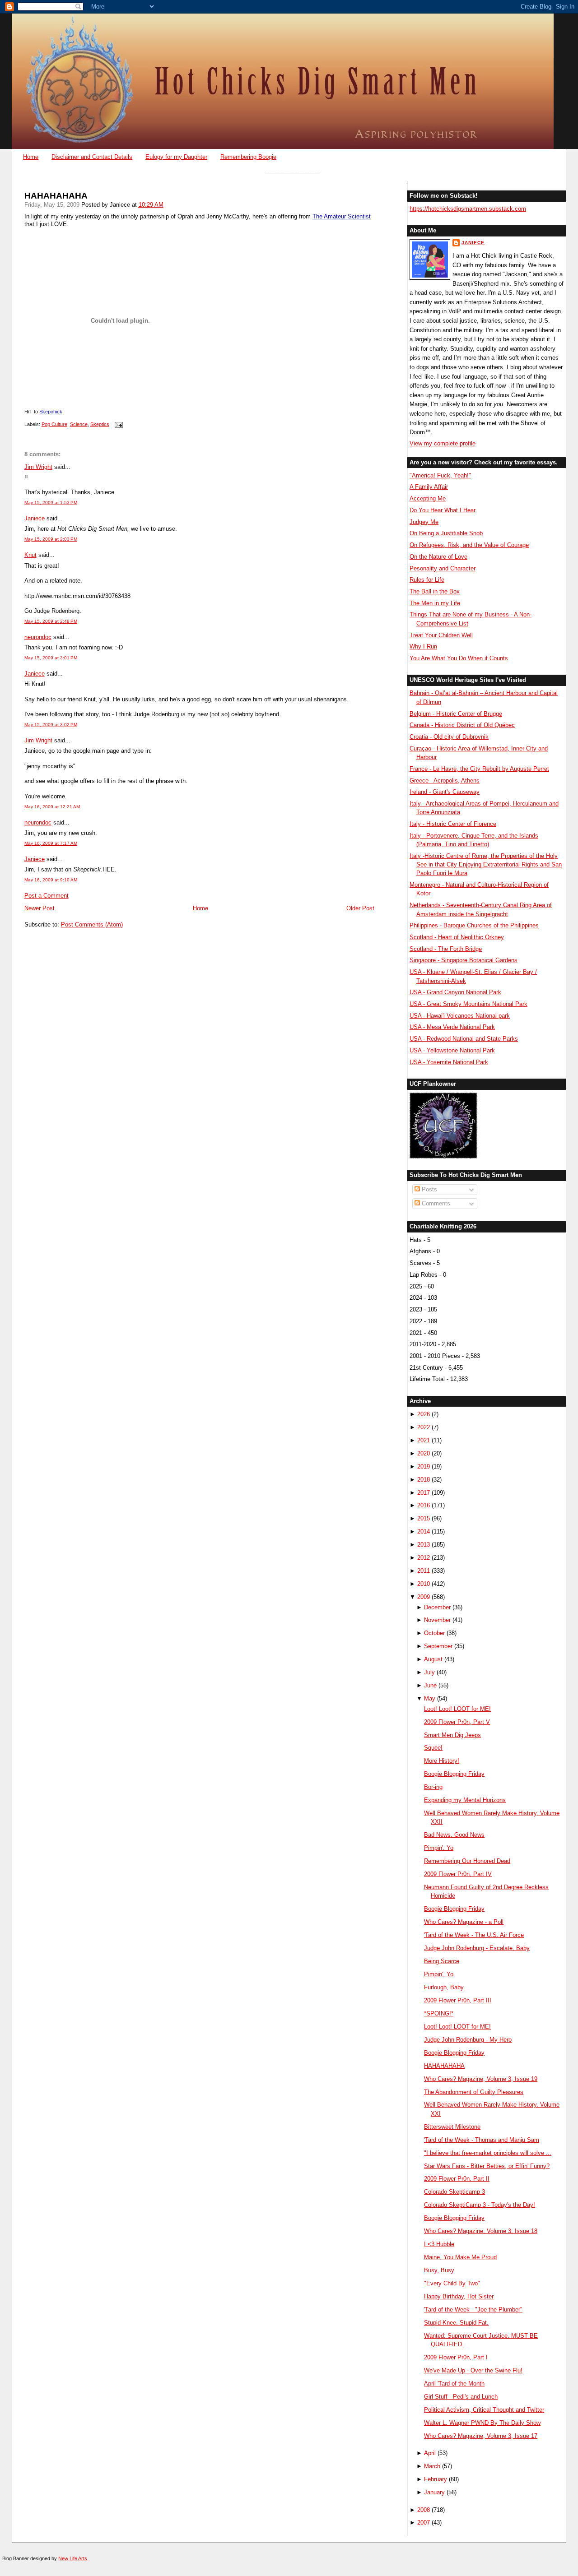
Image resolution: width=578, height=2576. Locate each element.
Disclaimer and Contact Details (92, 157)
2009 (424, 1597)
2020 (424, 1453)
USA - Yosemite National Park (449, 1062)
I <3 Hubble (439, 2244)
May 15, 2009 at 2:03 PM (51, 539)
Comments (435, 1203)
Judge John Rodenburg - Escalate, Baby (477, 1948)
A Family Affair (429, 487)
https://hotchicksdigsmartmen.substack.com (468, 209)
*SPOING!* (439, 2013)
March (432, 2466)
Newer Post (40, 908)
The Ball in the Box (435, 591)
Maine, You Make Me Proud (460, 2257)
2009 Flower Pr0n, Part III (458, 2000)
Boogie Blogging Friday (454, 1774)
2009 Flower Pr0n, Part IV (458, 1874)
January (434, 2492)
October (434, 1633)
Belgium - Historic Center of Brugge (456, 714)
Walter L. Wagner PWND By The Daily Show (482, 2423)
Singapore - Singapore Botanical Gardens (464, 960)
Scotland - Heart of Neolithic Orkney (457, 937)
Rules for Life (427, 580)
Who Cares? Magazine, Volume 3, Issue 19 (481, 2079)
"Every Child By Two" (452, 2283)
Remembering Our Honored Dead (467, 1861)
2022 (424, 1427)
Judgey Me (424, 522)
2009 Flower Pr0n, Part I (456, 2357)
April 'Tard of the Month (454, 2384)
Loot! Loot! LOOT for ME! (457, 1709)
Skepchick (51, 412)
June (430, 1685)
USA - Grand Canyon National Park (455, 992)
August (433, 1659)
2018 (424, 1480)
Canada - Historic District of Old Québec (462, 725)
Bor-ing (433, 1787)
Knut (30, 555)
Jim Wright (38, 467)
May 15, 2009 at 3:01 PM (51, 658)
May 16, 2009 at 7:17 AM (51, 843)
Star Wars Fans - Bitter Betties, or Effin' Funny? (487, 2166)
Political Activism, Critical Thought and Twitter (484, 2410)
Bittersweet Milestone (452, 2127)
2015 (424, 1518)
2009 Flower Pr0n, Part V (457, 1722)
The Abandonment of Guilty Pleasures (474, 2092)
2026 (424, 1414)
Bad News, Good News (454, 1835)
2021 (424, 1440)
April (430, 2453)
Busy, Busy (439, 2270)
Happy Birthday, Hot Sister (459, 2296)
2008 (424, 2510)
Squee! (433, 1748)
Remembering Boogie (248, 157)
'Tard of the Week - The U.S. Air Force (474, 1935)
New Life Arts (73, 2558)
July (429, 1672)
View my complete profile (443, 443)
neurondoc (38, 637)
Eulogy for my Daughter (176, 157)
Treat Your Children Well (441, 635)
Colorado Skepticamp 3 (454, 2192)
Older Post (360, 908)
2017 (424, 1493)
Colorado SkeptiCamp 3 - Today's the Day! (480, 2205)
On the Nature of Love (438, 557)
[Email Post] (118, 424)
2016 (424, 1505)
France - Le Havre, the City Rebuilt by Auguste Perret (479, 769)
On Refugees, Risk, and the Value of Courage (469, 545)
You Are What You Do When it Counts (459, 658)
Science (79, 424)
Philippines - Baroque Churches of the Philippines (474, 925)
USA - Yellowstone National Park (452, 1050)
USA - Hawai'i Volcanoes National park (460, 1016)
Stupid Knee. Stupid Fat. (456, 2323)
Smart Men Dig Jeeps (452, 1735)
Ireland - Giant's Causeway (445, 792)
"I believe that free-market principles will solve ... (488, 2153)
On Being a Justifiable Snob (446, 533)
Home (31, 157)
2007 (424, 2523)
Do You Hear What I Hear (443, 510)
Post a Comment (47, 896)
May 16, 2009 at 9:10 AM (51, 880)
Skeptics (100, 424)
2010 (424, 1584)
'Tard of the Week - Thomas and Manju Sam (482, 2140)
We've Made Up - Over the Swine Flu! (473, 2370)
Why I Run (423, 646)
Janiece (35, 518)
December (437, 1607)
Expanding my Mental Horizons (465, 1800)
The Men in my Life (435, 603)
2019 (424, 1466)
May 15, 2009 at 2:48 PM (51, 621)
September (438, 1646)
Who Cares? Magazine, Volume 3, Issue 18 (481, 2231)
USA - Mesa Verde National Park (452, 1027)
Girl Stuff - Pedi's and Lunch (461, 2397)
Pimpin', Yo (439, 1848)
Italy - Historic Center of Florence (453, 824)
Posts (429, 1189)
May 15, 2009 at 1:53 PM (51, 503)
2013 (424, 1545)
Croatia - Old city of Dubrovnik (449, 737)
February (436, 2479)
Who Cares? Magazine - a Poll (464, 1922)
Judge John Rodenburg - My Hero (468, 2040)
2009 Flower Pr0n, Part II (457, 2179)
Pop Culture (54, 424)
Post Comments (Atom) (92, 924)
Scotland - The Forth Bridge (446, 949)
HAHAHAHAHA (56, 196)
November (437, 1620)
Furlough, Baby (444, 1987)
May (430, 1698)
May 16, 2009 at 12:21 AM (52, 807)
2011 (424, 1571)
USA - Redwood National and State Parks (464, 1039)
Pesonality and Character (443, 568)
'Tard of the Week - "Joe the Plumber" (473, 2310)
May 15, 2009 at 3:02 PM (51, 725)
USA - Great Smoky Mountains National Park (468, 1004)
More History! (442, 1761)
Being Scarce (442, 1961)
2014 (424, 1531)
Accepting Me (428, 498)
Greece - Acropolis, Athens (445, 781)
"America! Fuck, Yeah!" (440, 475)
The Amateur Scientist (342, 216)
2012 (424, 1558)
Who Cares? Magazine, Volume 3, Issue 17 (481, 2436)
